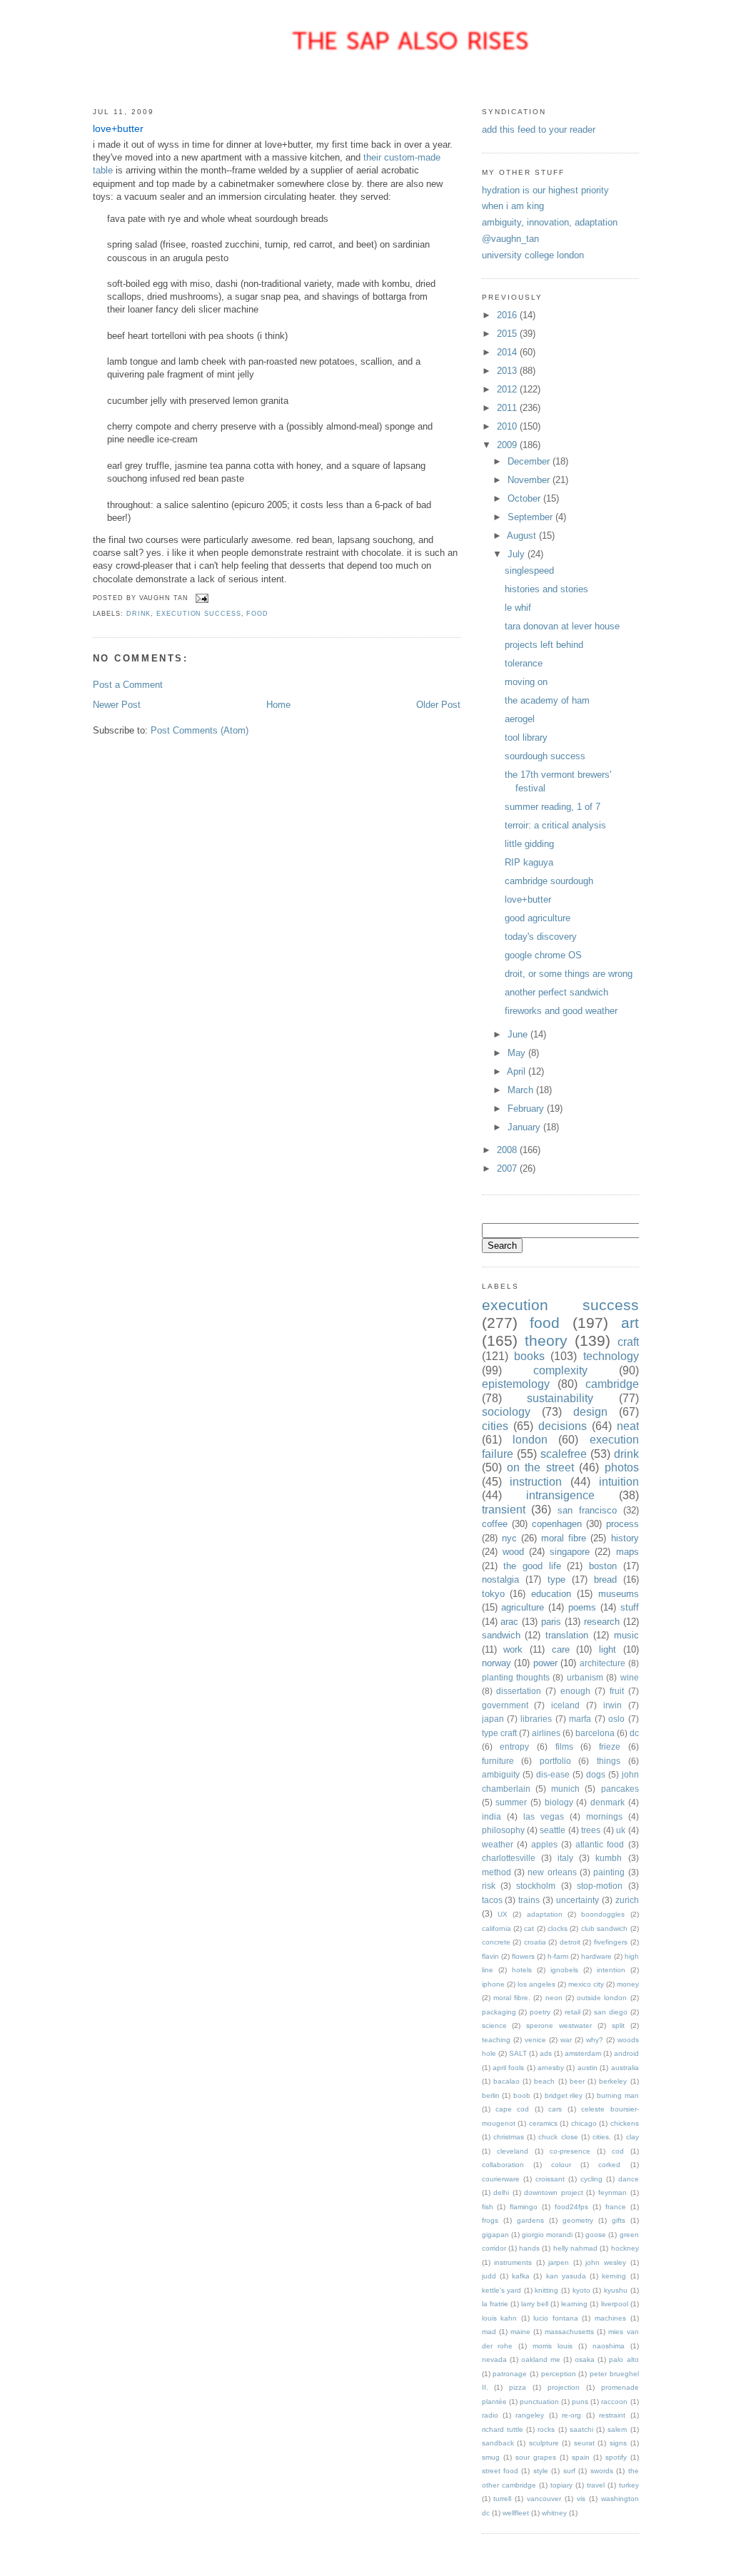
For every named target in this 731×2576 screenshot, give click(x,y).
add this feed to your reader (539, 130)
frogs (490, 2220)
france (616, 2207)
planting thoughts (516, 1677)
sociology (506, 1412)
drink (139, 614)
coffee (495, 1524)
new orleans (552, 1872)
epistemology (516, 1384)
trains (529, 1900)
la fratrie (495, 2304)
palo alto (624, 2359)
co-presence (570, 2151)
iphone (493, 1984)
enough (575, 1691)
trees (591, 1830)
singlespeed (529, 571)
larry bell (535, 2304)
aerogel (520, 719)
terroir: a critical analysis (555, 825)
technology (611, 1356)
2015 (508, 334)
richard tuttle (503, 2429)
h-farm (558, 1956)
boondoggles (603, 1914)
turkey (629, 2485)
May (518, 1053)
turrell (502, 2499)
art (630, 1323)
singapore (570, 1552)
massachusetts (569, 2332)
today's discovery (541, 937)
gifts (619, 2220)
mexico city (586, 1984)
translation (567, 1635)
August (523, 536)
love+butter (118, 129)
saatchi (581, 2429)
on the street (540, 1467)
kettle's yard (502, 2290)
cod (618, 2151)
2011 (508, 408)
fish (488, 2207)
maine (520, 2332)
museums (619, 1594)
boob (522, 2095)
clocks (558, 1928)
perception (559, 2374)
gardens (530, 2220)
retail (573, 2012)
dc (634, 1733)
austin (588, 2068)
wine (630, 1677)
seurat (584, 2443)
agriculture (523, 1607)
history (625, 1538)
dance (629, 2179)
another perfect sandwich (556, 992)
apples (544, 1844)
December (530, 461)
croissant (550, 2179)
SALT (518, 2053)
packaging (499, 2012)
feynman (612, 2192)
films (564, 1746)
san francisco (587, 1510)
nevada (494, 2359)
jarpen (559, 2262)
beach (544, 2081)
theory (546, 1340)
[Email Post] (201, 598)
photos (622, 1467)
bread (605, 1579)
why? (595, 2040)
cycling (591, 2179)
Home (278, 705)
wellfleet (516, 2513)
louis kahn (500, 2318)
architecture (603, 1663)
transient (504, 1510)
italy (565, 1858)
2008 (508, 1150)
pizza (518, 2387)
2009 (508, 445)
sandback (498, 2443)
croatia (535, 1942)
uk (621, 1830)
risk (489, 1886)
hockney (625, 2248)
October (525, 498)
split (618, 2025)
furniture (498, 1761)
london (530, 1440)
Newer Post (117, 705)
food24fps (571, 2207)
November (530, 480)
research (602, 1622)
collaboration (503, 2165)
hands (529, 2248)
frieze (610, 1746)
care (561, 1649)
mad (489, 2332)
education (551, 1594)
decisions (563, 1426)
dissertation (519, 1691)
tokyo (493, 1594)
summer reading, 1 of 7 (553, 807)
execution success (198, 614)
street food (500, 2471)
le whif (518, 608)
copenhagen (557, 1524)
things (609, 1761)
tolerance (524, 663)
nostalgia (500, 1579)
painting (609, 1872)
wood (513, 1552)
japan (493, 1719)
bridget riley (564, 2095)
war (566, 2040)
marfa (580, 1719)
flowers (523, 1956)
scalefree (564, 1454)
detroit (570, 1942)
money (628, 1984)
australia (625, 2068)
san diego (611, 2012)
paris (551, 1622)
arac (509, 1622)
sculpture (544, 2443)
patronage (510, 2374)
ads (546, 2053)
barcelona (595, 1733)
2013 (508, 371)
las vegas (544, 1816)
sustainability (560, 1398)
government (505, 1705)
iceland (565, 1705)
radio (490, 2415)
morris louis (553, 2346)
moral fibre (564, 1538)
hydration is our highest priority (545, 190)
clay (632, 2137)
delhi (501, 2192)
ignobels (564, 1970)
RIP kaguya (529, 862)
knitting (546, 2290)
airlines (546, 1733)
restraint (612, 2415)
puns (580, 2402)
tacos (492, 1900)
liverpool (615, 2304)
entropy (514, 1746)
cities (495, 1426)
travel (596, 2485)
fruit (617, 1691)
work (513, 1649)
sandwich (501, 1635)
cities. (602, 2137)
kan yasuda (566, 2276)
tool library (526, 737)
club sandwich (604, 1928)
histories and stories (546, 589)
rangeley (530, 2415)
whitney (554, 2513)
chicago (584, 2123)
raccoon (614, 2402)
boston (603, 1566)
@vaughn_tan (510, 239)
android (626, 2053)
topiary (561, 2485)
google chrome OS (543, 955)
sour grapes (536, 2457)
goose (596, 2235)
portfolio (555, 1761)
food (257, 614)
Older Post (438, 705)
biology (559, 1802)
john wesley (606, 2262)
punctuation (539, 2402)
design (590, 1412)
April (518, 1071)
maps (627, 1552)
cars (555, 2109)
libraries (536, 1719)
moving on (526, 682)
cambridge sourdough (549, 881)
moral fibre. (512, 1998)
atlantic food (600, 1844)
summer (511, 1802)
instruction (536, 1482)
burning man (618, 2095)
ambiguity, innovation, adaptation (550, 222)
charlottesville (509, 1858)
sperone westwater (559, 2025)
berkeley (613, 2081)
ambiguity (501, 1774)
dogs (596, 1774)
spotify (616, 2457)
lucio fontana (556, 2318)
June (519, 1034)
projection (564, 2387)
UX (503, 1914)
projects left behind (544, 645)
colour (561, 2165)
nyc (509, 1538)
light (608, 1649)
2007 (508, 1168)
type (556, 1579)
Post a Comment (128, 685)
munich (565, 1789)
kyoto (581, 2290)
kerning (614, 2276)
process (622, 1524)
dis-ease (553, 1774)
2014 (508, 352)
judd (489, 2276)
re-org (571, 2415)
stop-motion (600, 1886)
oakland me (541, 2359)
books (529, 1356)
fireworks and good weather (561, 1011)
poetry (540, 2012)
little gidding (529, 844)
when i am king (513, 206)
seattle (553, 1830)
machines (610, 2318)
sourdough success (545, 756)
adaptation (545, 1914)
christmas (509, 2137)
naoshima (609, 2346)
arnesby (551, 2068)
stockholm (536, 1886)
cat (529, 1928)
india (491, 1816)
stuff (630, 1607)
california (496, 1928)
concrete (496, 1942)
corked (609, 2165)
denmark (608, 1802)
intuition (619, 1482)
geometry (578, 2220)
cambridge (612, 1384)
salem (617, 2429)
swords (602, 2471)
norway (496, 1663)
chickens (625, 2123)
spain (581, 2457)
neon (554, 1998)
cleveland (513, 2151)
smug (491, 2457)
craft (628, 1342)
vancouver (544, 2499)
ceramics (543, 2123)
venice (535, 2040)
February (527, 1109)
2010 (508, 426)
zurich (627, 1900)
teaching (496, 2040)
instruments (513, 2262)
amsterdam (583, 2053)
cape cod (512, 2109)
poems (582, 1607)
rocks (546, 2429)
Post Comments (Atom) (200, 730)
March (522, 1090)
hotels (522, 1970)
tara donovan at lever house (562, 626)
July (518, 554)
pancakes (620, 1789)
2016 (508, 315)
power (545, 1663)
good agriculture (538, 918)
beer (577, 2081)
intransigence (560, 1495)
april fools (508, 2068)
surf (569, 2471)
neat (628, 1426)
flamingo (524, 2207)
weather (498, 1844)
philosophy (503, 1830)
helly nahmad (575, 2248)
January (525, 1127)
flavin (490, 1956)
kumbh (609, 1858)
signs (618, 2443)
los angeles (536, 1984)
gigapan (495, 2235)
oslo (616, 1719)
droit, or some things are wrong (569, 974)
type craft (499, 1733)
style (541, 2471)
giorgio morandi (547, 2235)
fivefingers (611, 1942)
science (494, 2025)
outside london (602, 1998)
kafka (521, 2276)
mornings (604, 1816)
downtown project (554, 2192)
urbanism (585, 1677)
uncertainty (578, 1900)
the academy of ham (547, 700)
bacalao (506, 2081)
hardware (596, 1956)
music (626, 1635)
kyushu (616, 2290)
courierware (501, 2179)
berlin (491, 2095)
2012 (508, 389)
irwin (612, 1705)
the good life (532, 1566)
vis (581, 2499)
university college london (533, 255)
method (496, 1872)
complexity (560, 1370)
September (531, 517)
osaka (585, 2359)
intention (611, 1970)
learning (574, 2304)
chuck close (558, 2137)
